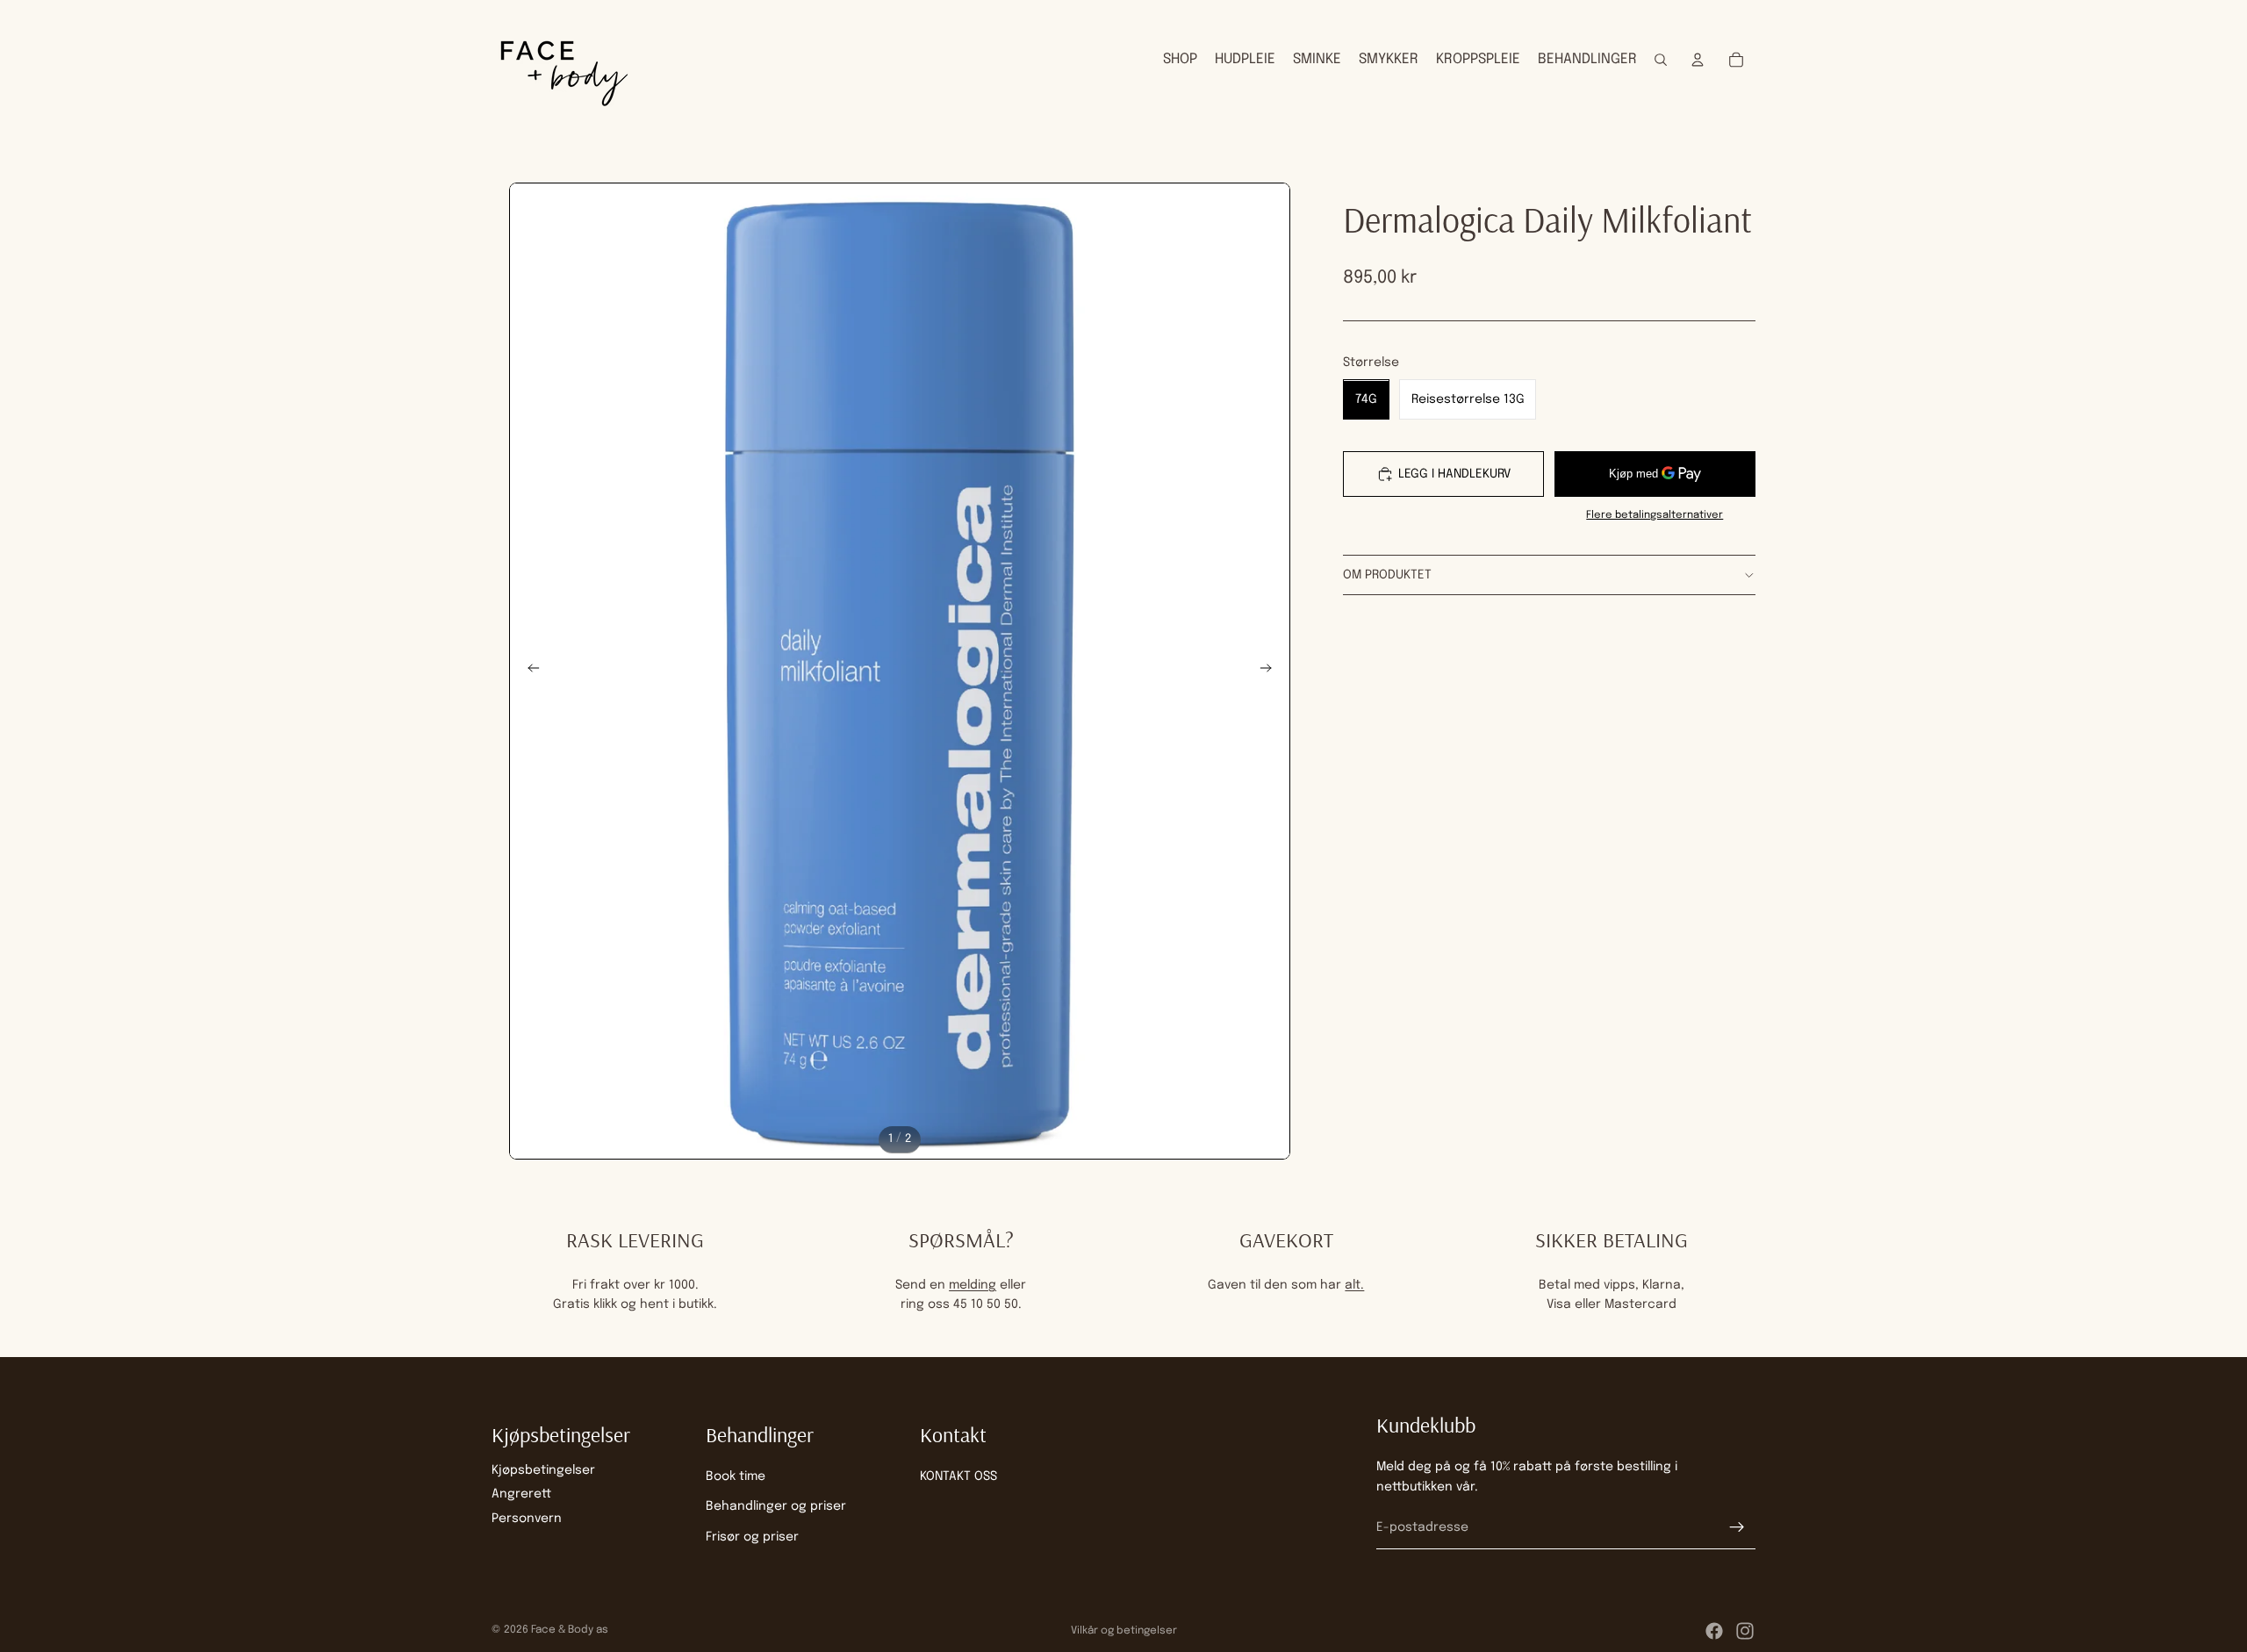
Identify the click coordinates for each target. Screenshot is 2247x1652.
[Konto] (1698, 60)
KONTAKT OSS (958, 1476)
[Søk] (1661, 60)
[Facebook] (1714, 1631)
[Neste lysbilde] (1271, 671)
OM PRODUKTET (1387, 575)
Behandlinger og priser (776, 1506)
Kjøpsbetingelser (543, 1470)
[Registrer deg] (1737, 1527)
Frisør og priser (752, 1536)
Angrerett (521, 1494)
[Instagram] (1745, 1631)
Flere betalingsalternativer (1655, 515)
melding (973, 1285)
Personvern (527, 1518)
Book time (736, 1476)
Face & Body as (570, 1630)
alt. (1354, 1285)
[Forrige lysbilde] (528, 671)
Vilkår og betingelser (1124, 1631)
